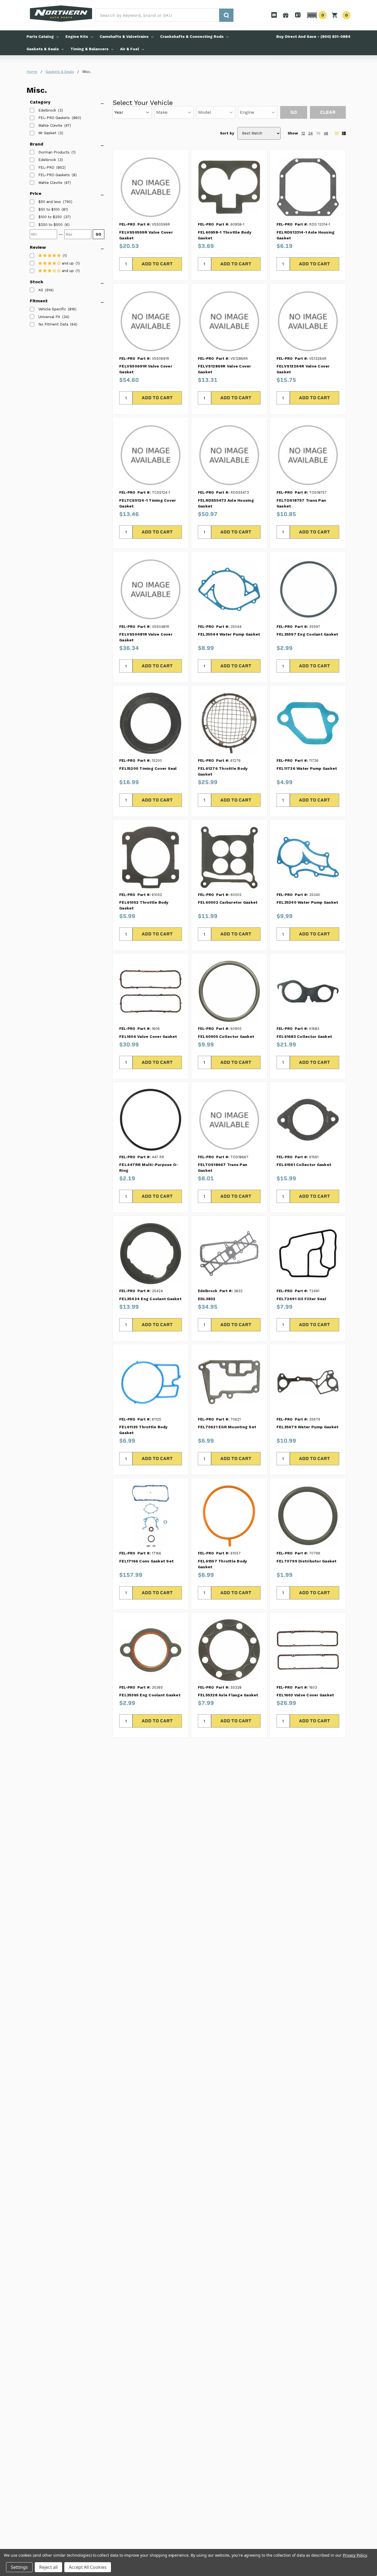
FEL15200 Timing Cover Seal (148, 768)
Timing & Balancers (89, 49)
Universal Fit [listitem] (49, 317)
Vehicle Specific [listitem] (52, 309)
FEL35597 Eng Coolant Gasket (307, 634)
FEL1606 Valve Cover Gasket (148, 1036)
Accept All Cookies (88, 2567)
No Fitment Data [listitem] (53, 324)
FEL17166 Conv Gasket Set (146, 1561)
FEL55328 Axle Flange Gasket (228, 1695)
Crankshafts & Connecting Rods (192, 36)
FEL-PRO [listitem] (46, 167)
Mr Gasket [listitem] (47, 133)
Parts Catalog (40, 36)
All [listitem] (41, 290)
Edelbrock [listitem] (47, 110)
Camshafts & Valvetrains (124, 36)
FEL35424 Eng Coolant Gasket (150, 1299)
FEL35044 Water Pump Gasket (229, 634)
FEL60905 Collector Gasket (226, 1036)
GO (99, 234)
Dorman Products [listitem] (54, 152)
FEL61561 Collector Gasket (304, 1165)
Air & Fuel (130, 49)
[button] (316, 15)
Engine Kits (77, 36)
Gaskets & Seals (43, 49)
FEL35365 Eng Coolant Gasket (150, 1695)
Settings (19, 2567)
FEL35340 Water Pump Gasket (307, 902)
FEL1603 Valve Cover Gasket (305, 1695)
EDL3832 (207, 1299)
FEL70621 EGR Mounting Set (227, 1427)
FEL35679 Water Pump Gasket (308, 1427)
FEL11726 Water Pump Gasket (307, 768)
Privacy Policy (355, 2555)
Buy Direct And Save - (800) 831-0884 (313, 36)
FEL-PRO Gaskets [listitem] (54, 118)
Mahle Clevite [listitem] (50, 125)
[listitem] (50, 202)
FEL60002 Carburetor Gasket (228, 902)
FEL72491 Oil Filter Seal (301, 1299)
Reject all (48, 2567)
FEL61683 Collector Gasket (304, 1036)
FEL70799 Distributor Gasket (307, 1561)
